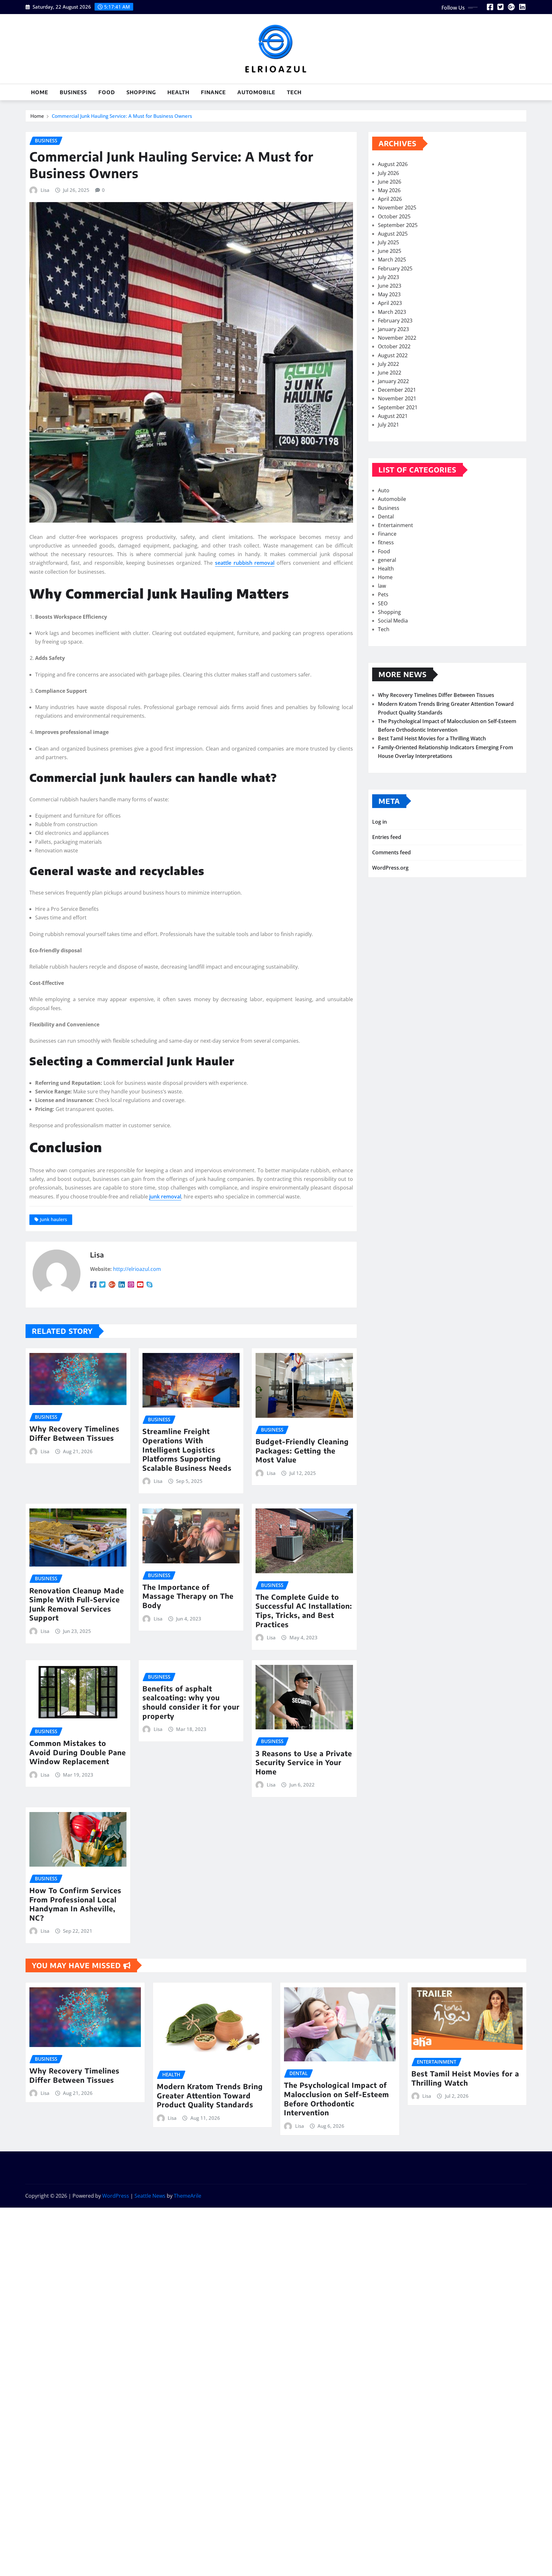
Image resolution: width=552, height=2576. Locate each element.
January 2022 (393, 381)
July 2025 (388, 242)
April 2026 (390, 199)
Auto (384, 490)
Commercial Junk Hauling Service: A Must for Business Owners (122, 116)
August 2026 (393, 164)
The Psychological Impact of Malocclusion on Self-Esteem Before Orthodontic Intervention (337, 2099)
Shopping (141, 92)
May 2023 (389, 294)
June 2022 (390, 373)
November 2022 (397, 338)
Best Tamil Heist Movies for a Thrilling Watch (432, 738)
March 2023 (392, 312)
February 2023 (395, 321)
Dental (386, 517)
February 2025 (395, 268)
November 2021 (397, 398)
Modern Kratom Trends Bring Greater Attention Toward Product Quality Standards (210, 2095)
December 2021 (397, 390)
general (387, 560)
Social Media (393, 621)
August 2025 (393, 234)
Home (40, 92)
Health (178, 92)
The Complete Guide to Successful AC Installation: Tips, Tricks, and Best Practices (304, 1611)
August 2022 (393, 355)
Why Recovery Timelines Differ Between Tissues (74, 1433)
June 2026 (390, 182)
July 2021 (388, 425)
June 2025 (390, 251)
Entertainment (395, 525)
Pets (383, 594)
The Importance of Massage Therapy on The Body (188, 1596)
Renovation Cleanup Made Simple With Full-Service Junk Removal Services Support (77, 1604)
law (382, 586)
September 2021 (398, 407)
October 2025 (394, 216)
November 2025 (397, 208)
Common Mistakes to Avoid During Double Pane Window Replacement (78, 1752)
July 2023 (388, 277)
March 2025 (392, 260)
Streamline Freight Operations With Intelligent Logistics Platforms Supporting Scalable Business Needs (187, 1449)
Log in (379, 822)
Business (73, 92)
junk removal (165, 1197)
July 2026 (388, 173)
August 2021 (393, 416)
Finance (213, 92)
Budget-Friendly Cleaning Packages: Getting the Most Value (302, 1450)
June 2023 (390, 286)
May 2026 (389, 190)
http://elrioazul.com (137, 1269)
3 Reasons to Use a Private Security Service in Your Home (304, 1762)
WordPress (116, 2196)
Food (107, 92)
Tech (294, 92)
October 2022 (394, 346)
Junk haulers (54, 1219)
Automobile (256, 92)
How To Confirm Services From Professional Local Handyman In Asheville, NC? (75, 1904)
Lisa (45, 190)
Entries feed (387, 837)
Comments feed (391, 852)
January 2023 (393, 329)
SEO (383, 603)
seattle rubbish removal (245, 563)
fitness (386, 542)
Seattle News (150, 2196)
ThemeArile (188, 2196)
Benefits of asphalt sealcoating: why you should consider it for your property (191, 1702)
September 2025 (398, 225)
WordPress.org (390, 868)
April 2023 (390, 303)
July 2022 (388, 364)
